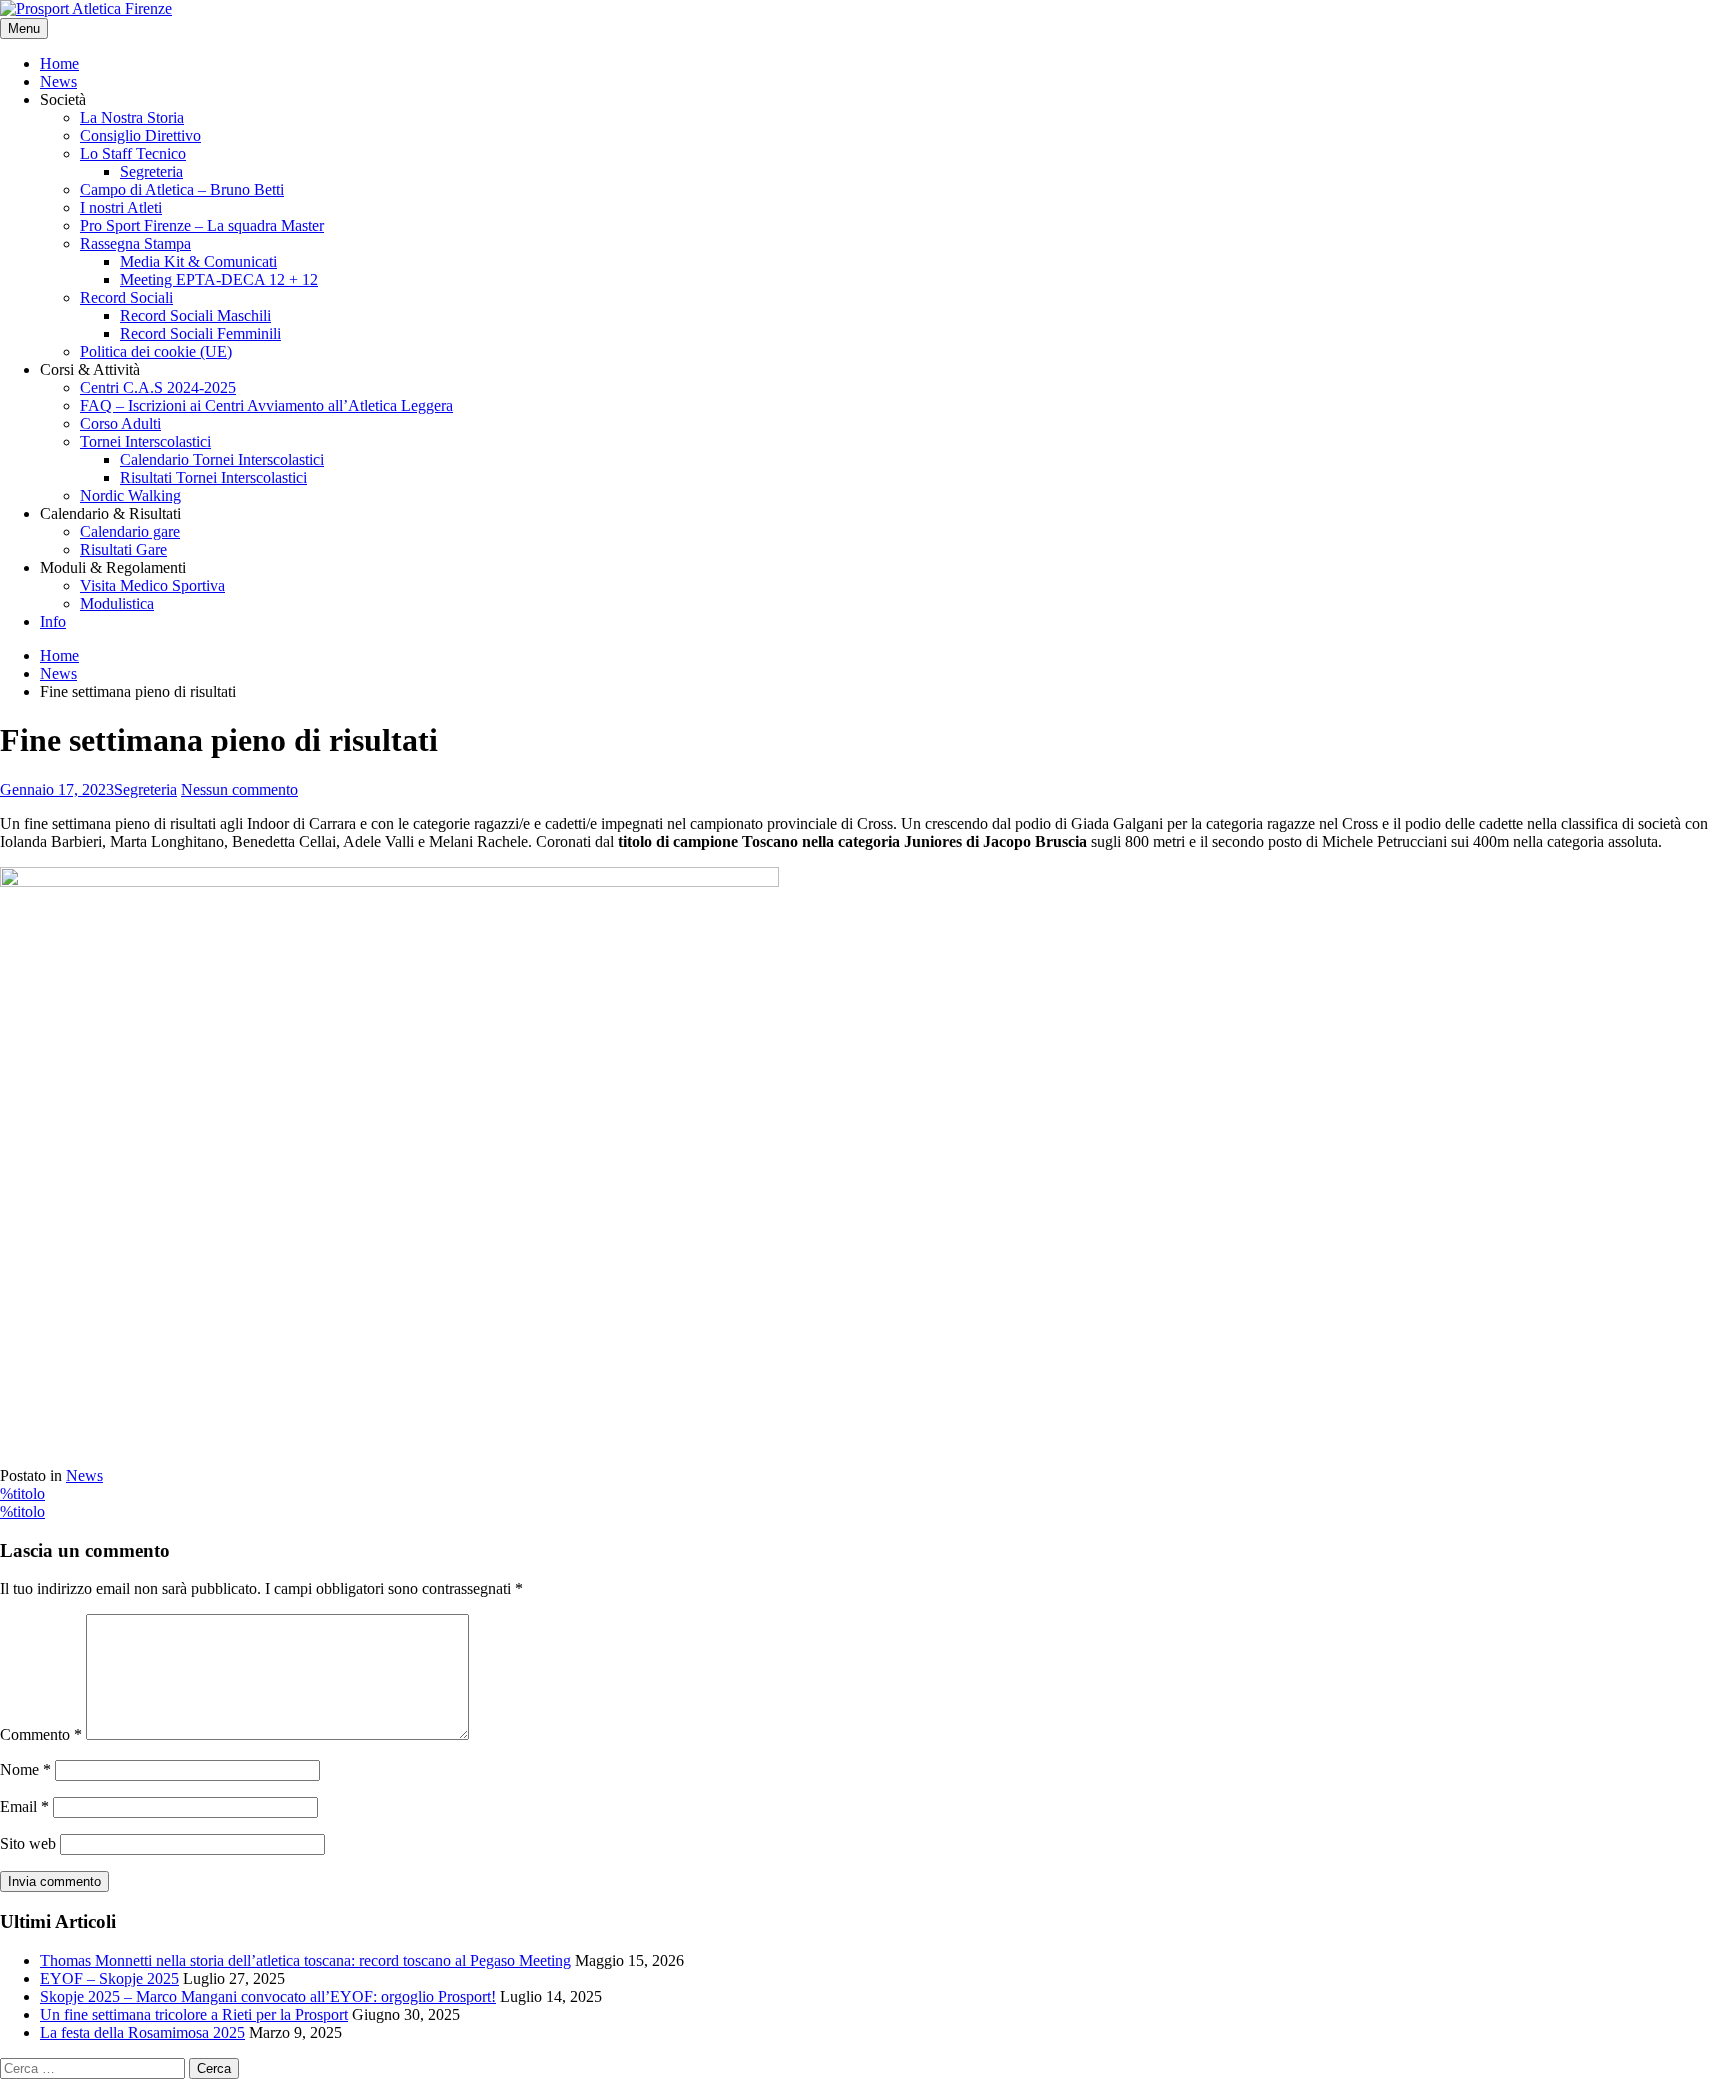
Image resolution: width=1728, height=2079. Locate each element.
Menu (24, 28)
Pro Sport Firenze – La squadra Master (202, 225)
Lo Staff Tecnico (133, 153)
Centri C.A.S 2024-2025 (158, 387)
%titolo (22, 1493)
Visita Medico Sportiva (152, 585)
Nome (25, 1769)
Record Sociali (126, 297)
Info (53, 621)
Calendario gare (130, 531)
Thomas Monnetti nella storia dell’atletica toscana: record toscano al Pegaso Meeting (305, 1960)
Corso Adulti (120, 423)
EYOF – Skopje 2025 (109, 1978)
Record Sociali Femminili (200, 333)
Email (24, 1806)
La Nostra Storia (132, 117)
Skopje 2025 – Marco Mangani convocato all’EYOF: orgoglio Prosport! (268, 1996)
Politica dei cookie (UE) (156, 351)
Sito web (28, 1843)
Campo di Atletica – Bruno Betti (182, 189)
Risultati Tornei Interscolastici (213, 477)
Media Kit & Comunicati (198, 261)
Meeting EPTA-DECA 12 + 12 (219, 279)
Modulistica (117, 603)
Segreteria (151, 171)
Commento (41, 1734)
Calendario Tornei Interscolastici (222, 459)
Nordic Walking (130, 495)
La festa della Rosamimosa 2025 (142, 2032)
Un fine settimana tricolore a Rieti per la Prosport (194, 2014)
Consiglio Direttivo (140, 135)
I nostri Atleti (121, 207)
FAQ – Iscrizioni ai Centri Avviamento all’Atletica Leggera (266, 405)
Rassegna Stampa (135, 243)
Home (59, 63)
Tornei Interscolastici (145, 441)
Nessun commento (239, 789)
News (58, 81)
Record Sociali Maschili (195, 315)
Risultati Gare (123, 549)
